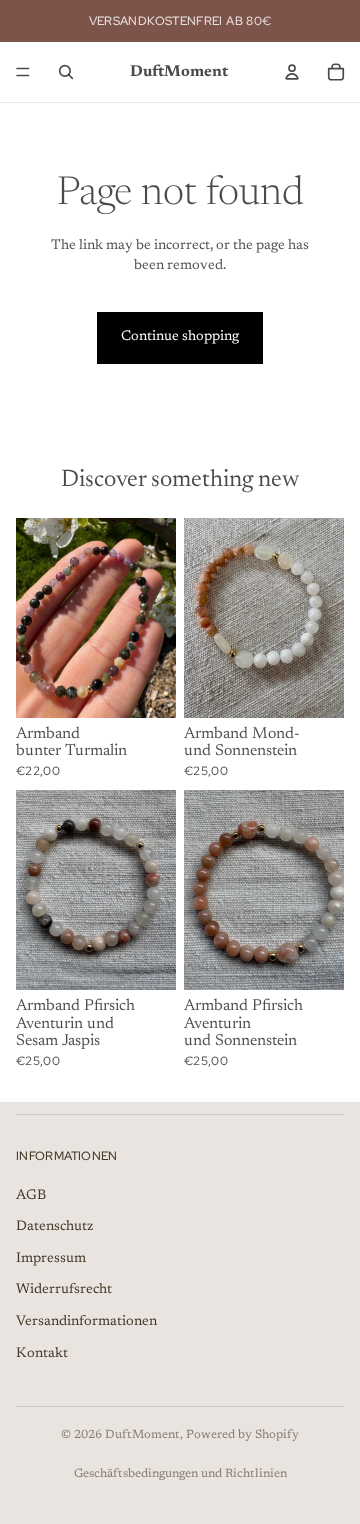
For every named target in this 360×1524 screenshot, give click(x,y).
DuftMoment (142, 1435)
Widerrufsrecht (64, 1290)
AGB (31, 1196)
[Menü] (23, 72)
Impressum (51, 1259)
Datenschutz (54, 1227)
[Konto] (292, 72)
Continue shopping (180, 337)
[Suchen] (66, 72)
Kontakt (42, 1354)
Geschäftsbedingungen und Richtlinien (180, 1474)
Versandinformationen (86, 1322)
